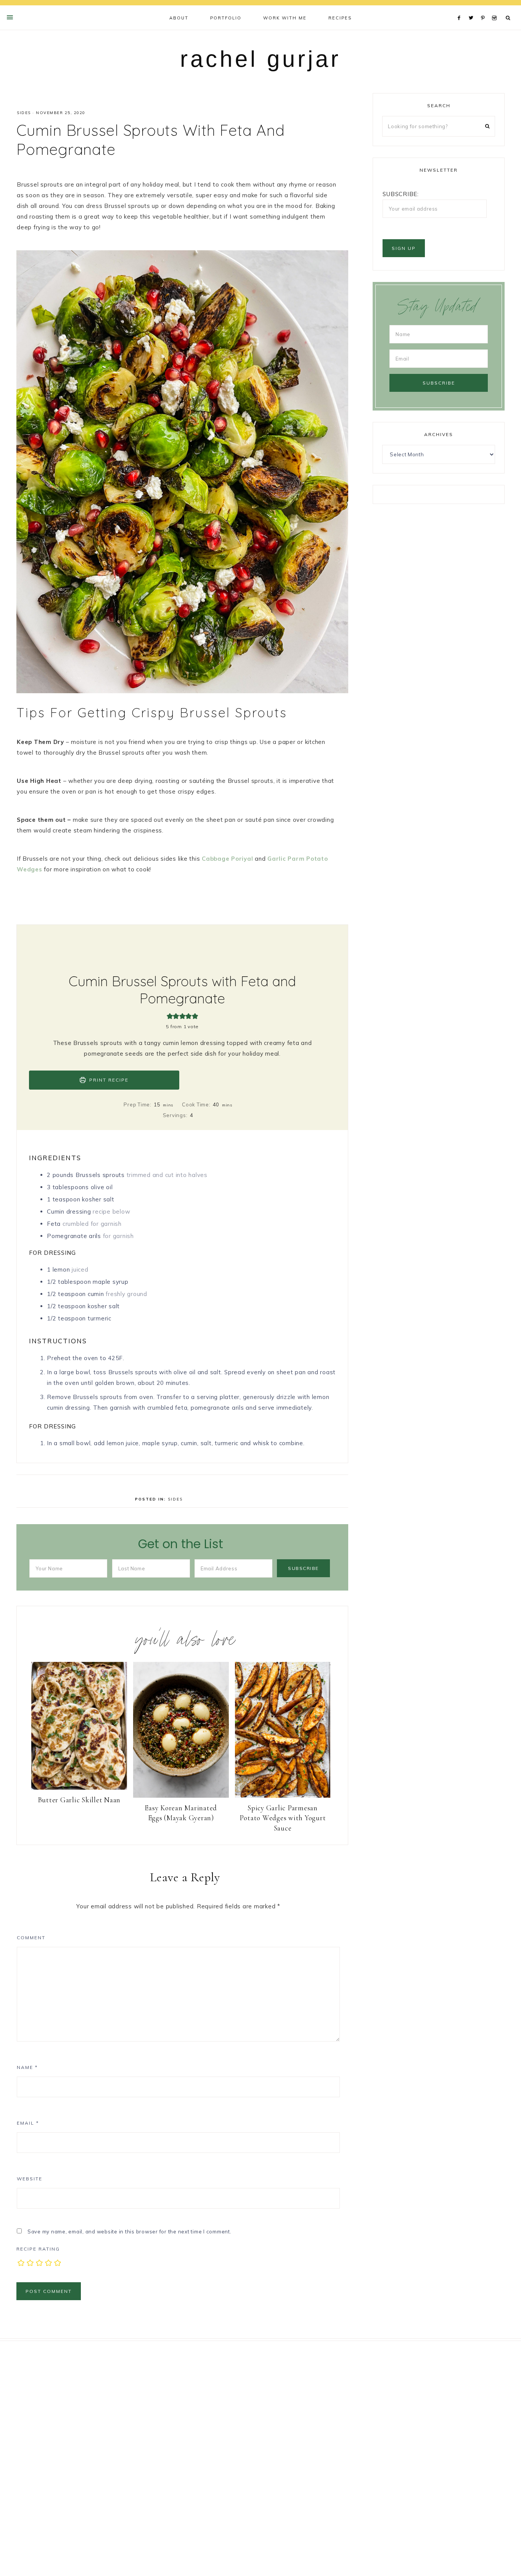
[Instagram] (496, 8)
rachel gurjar (260, 59)
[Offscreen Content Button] (10, 17)
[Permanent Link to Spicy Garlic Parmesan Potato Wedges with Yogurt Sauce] (283, 1796)
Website (30, 2179)
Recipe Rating (38, 2249)
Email (28, 2123)
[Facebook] (461, 8)
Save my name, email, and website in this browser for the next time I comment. (129, 2231)
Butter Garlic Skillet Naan (79, 1800)
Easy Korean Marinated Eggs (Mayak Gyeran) (181, 1813)
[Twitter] (473, 8)
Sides (24, 113)
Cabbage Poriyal (227, 859)
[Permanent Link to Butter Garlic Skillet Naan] (79, 1788)
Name (27, 2067)
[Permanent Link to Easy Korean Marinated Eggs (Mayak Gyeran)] (181, 1796)
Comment (31, 1938)
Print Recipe (108, 1080)
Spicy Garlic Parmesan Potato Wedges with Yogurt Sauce (283, 1818)
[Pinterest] (485, 8)
